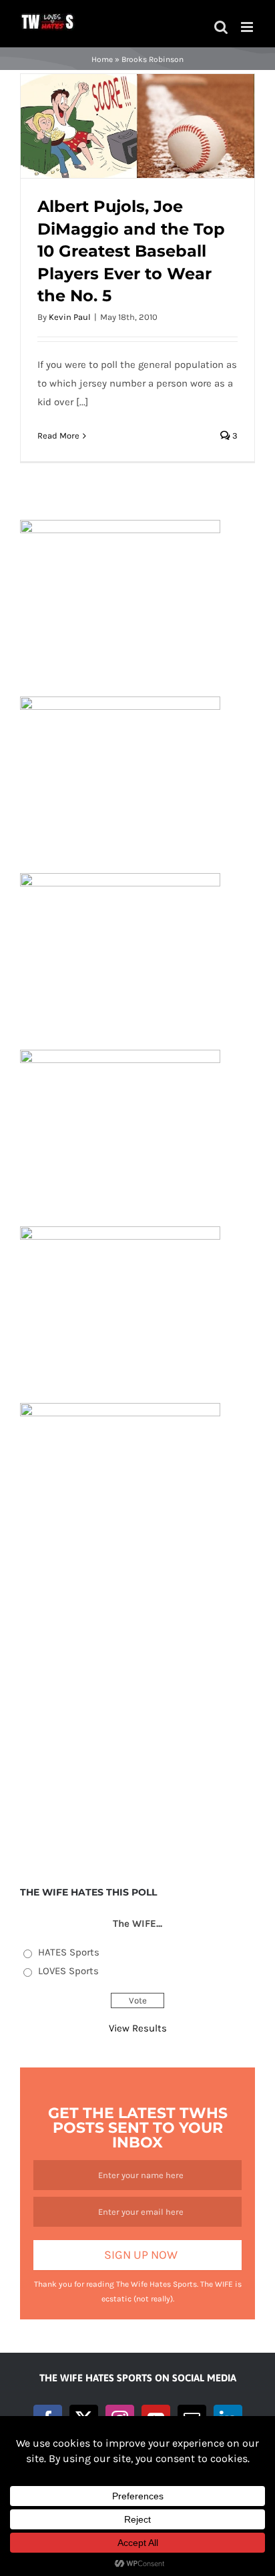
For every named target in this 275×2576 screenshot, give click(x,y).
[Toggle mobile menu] (248, 27)
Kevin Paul (70, 317)
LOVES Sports (68, 1971)
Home (102, 59)
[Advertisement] (137, 1717)
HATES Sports (69, 1952)
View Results (138, 2028)
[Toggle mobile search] (221, 27)
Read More (58, 436)
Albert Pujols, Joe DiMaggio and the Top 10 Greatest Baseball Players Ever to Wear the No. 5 (131, 251)
